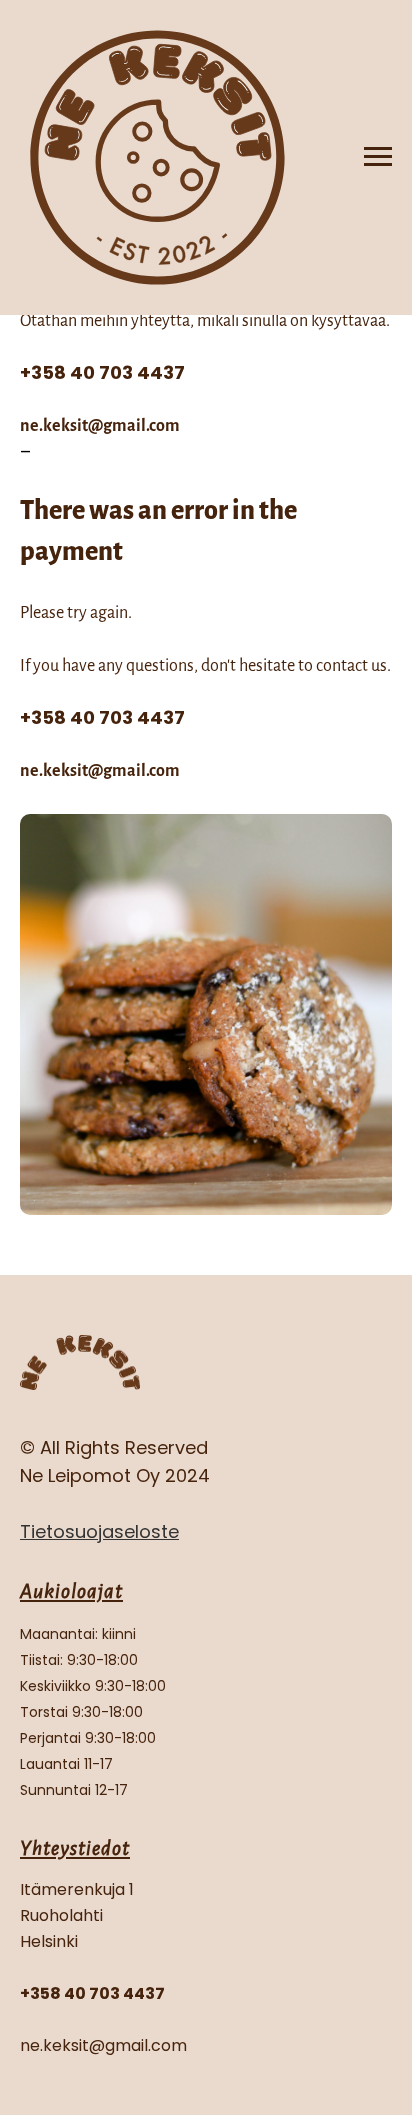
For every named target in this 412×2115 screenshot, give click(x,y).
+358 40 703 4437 (102, 372)
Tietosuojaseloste (99, 1531)
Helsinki (49, 1941)
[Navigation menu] (378, 157)
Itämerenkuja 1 (77, 1889)
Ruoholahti (61, 1915)
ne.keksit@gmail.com (100, 426)
